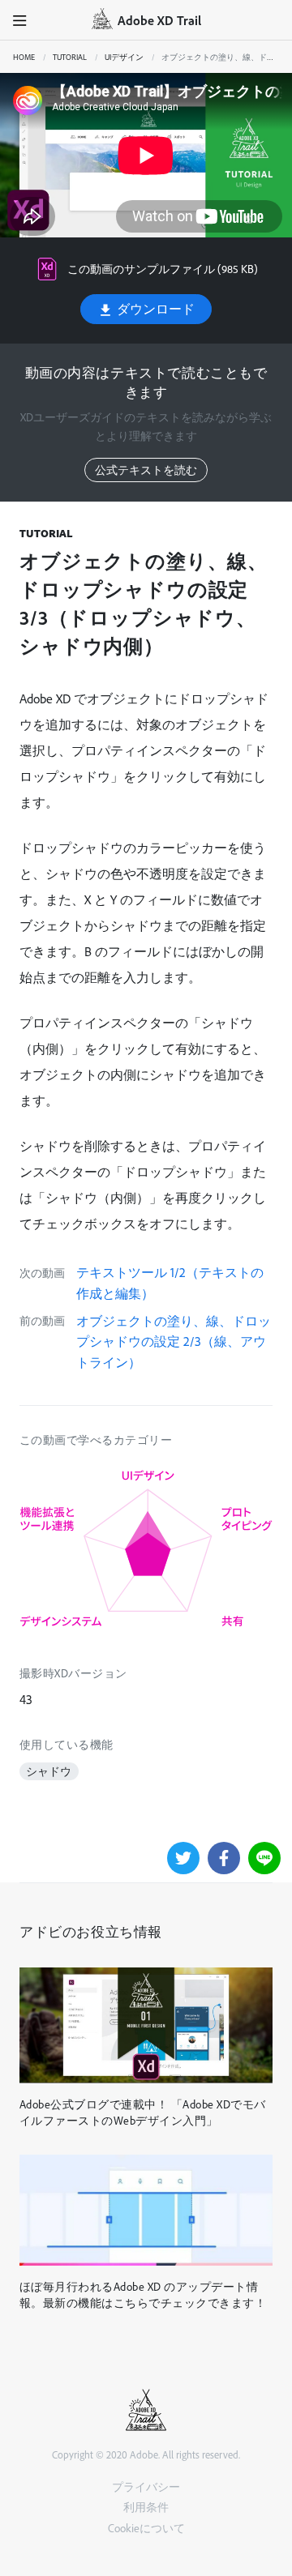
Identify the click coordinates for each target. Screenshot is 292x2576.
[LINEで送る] (264, 1858)
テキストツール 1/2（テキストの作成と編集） (170, 1283)
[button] (20, 20)
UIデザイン (124, 57)
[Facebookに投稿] (224, 1858)
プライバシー (146, 2486)
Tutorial (70, 57)
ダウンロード (154, 309)
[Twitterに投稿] (183, 1858)
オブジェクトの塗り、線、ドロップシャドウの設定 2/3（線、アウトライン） (174, 1341)
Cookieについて (146, 2528)
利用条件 (146, 2507)
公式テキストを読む (146, 470)
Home (24, 57)
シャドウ (49, 1771)
